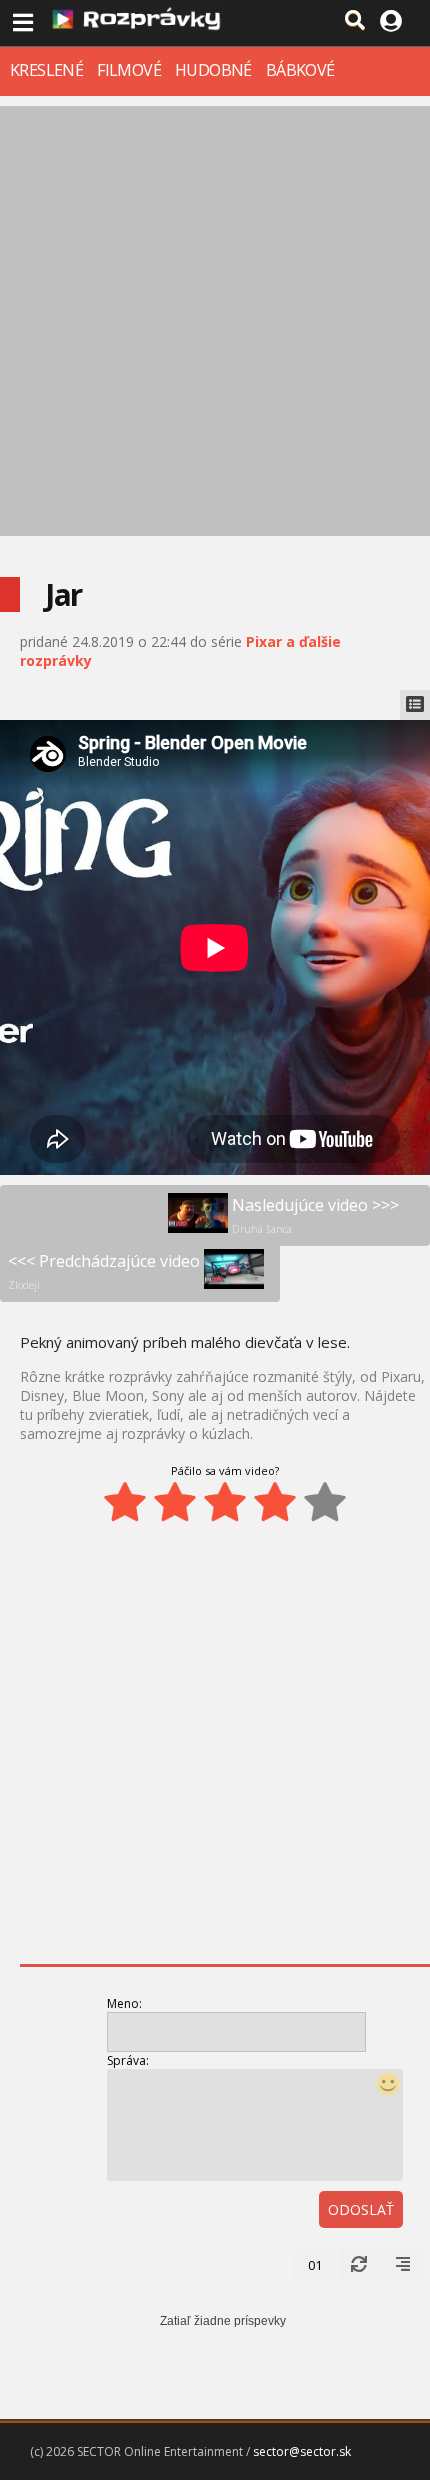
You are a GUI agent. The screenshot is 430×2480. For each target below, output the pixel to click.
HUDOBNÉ (213, 70)
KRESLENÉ (46, 70)
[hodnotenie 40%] (175, 1502)
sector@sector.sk (302, 2451)
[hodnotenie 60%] (225, 1502)
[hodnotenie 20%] (125, 1502)
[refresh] (359, 2265)
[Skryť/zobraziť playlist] (415, 705)
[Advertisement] (215, 321)
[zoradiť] (403, 2265)
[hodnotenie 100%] (325, 1502)
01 (315, 2265)
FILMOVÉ (129, 70)
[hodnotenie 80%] (275, 1502)
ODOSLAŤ (361, 2209)
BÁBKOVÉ (300, 70)
